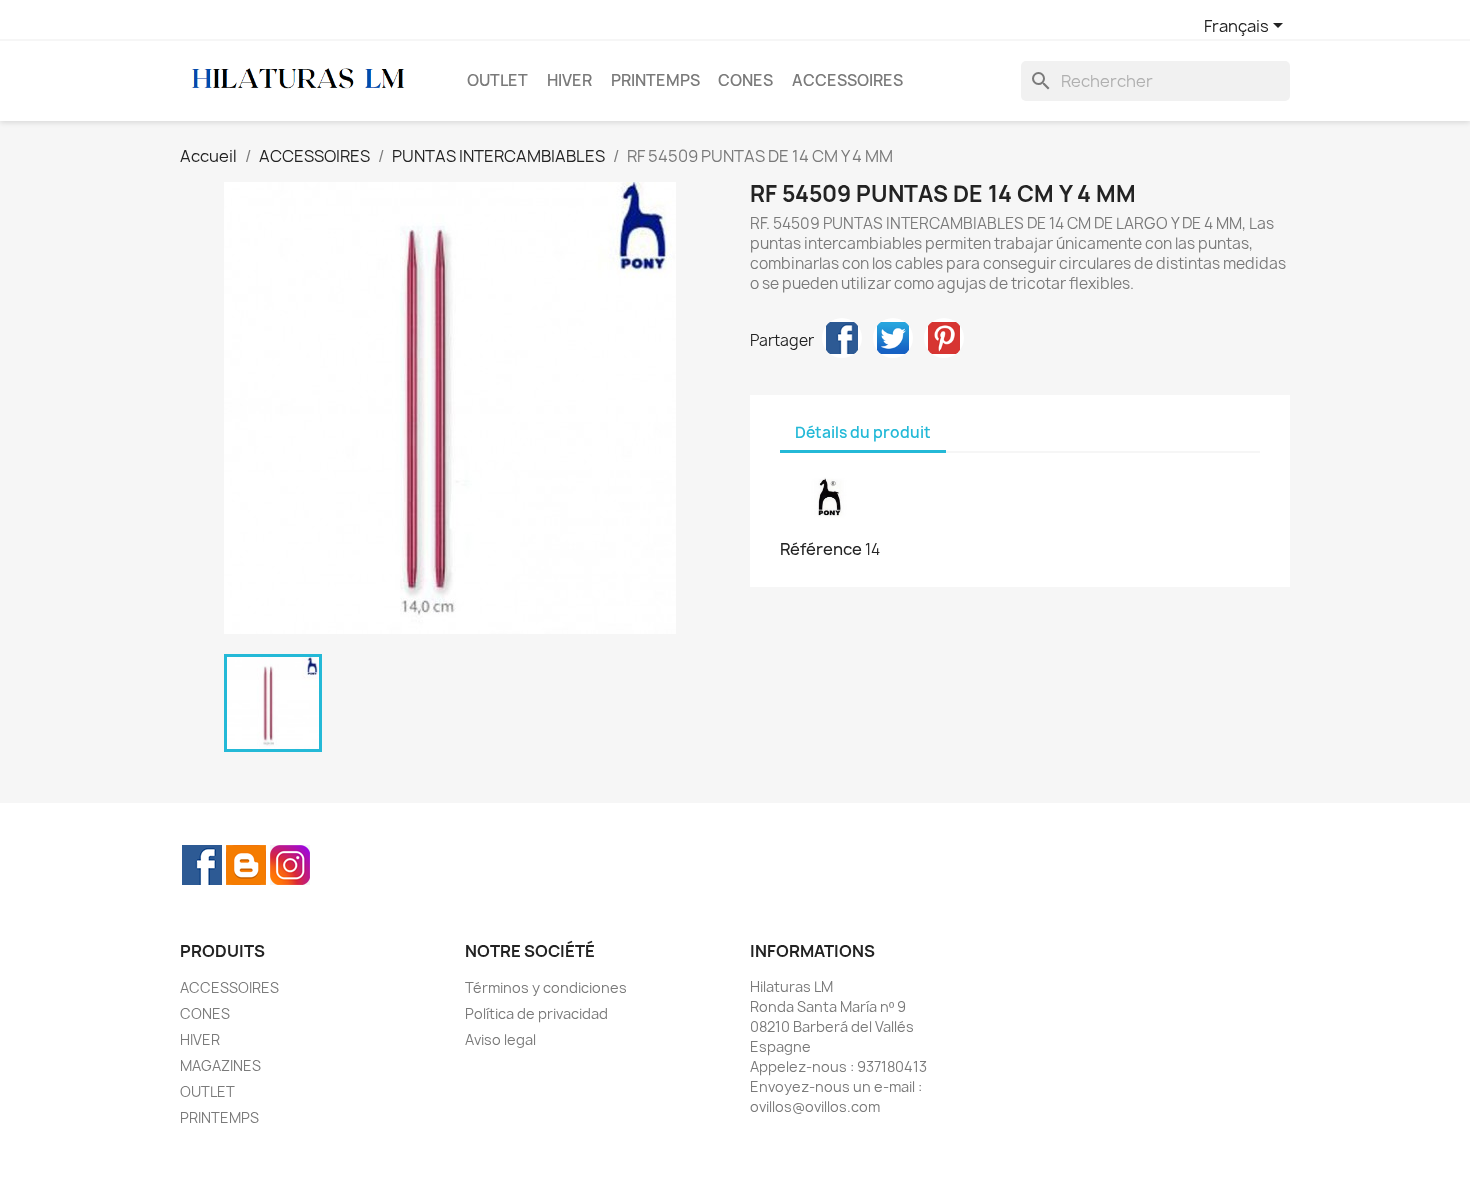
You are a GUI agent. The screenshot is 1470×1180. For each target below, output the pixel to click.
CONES (745, 80)
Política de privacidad (536, 1013)
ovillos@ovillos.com (815, 1106)
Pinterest (944, 338)
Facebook (202, 865)
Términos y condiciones (546, 987)
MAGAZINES (220, 1065)
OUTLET (497, 80)
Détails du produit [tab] (863, 432)
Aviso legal (500, 1039)
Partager (842, 338)
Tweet (893, 338)
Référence (821, 549)
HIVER (569, 80)
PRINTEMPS (655, 80)
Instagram (290, 865)
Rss (246, 865)
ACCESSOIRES (847, 80)
